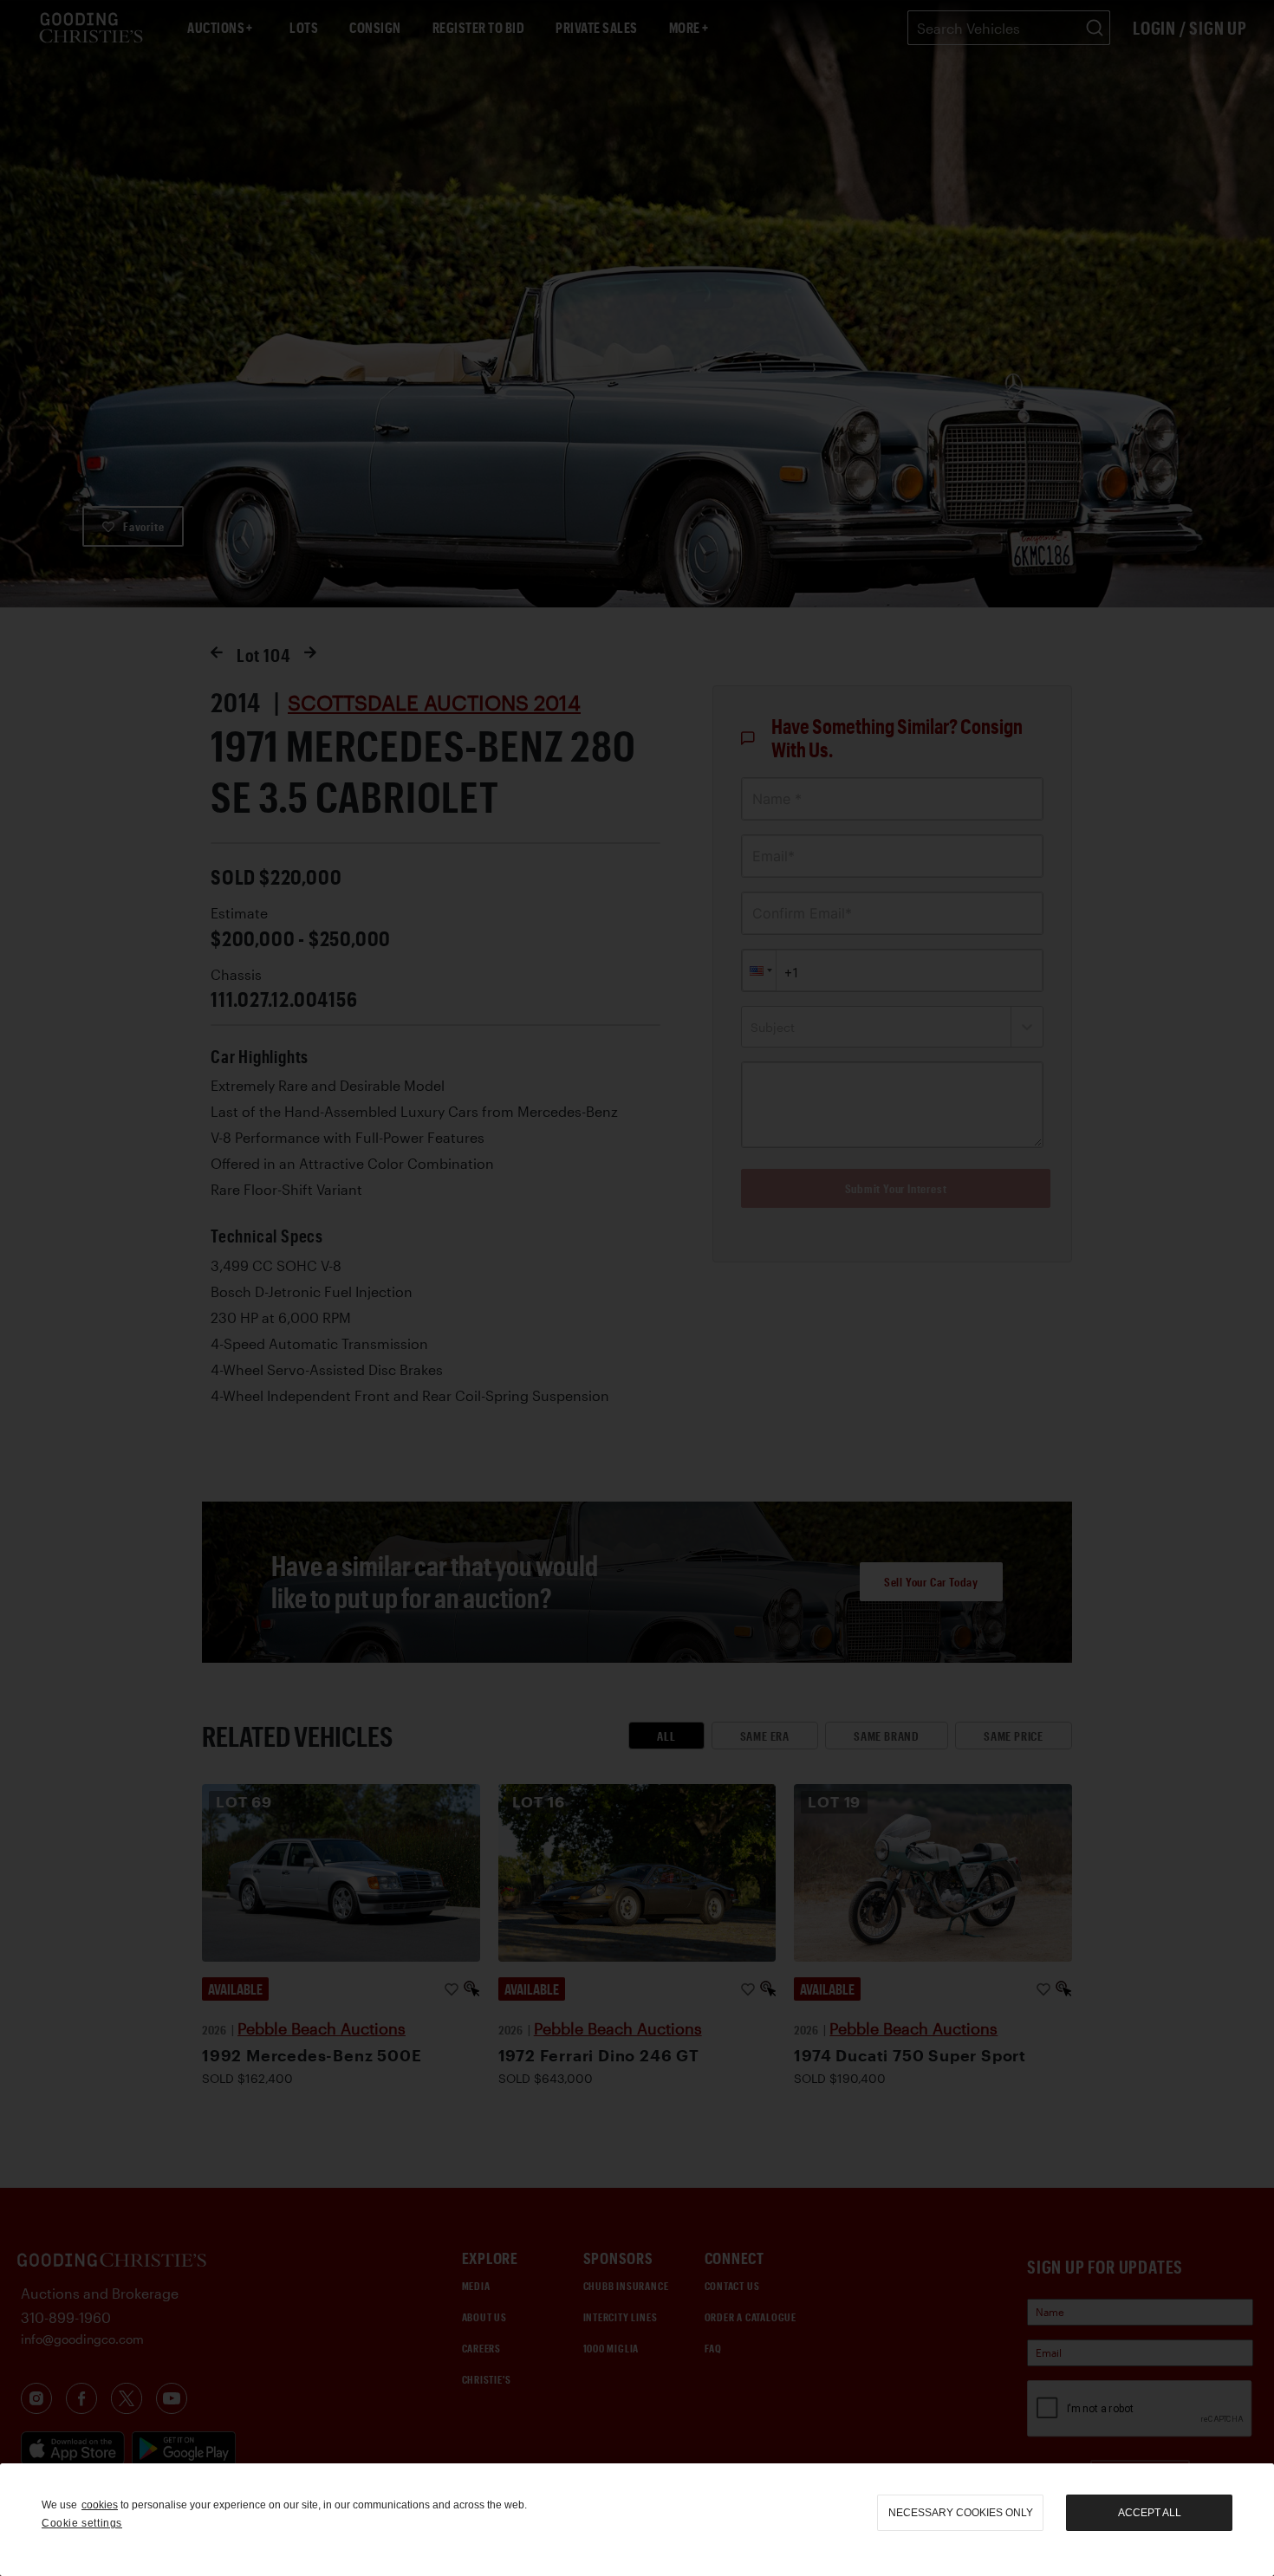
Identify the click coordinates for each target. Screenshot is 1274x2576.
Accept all (1150, 2513)
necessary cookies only (961, 2513)
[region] (637, 2520)
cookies (100, 2505)
